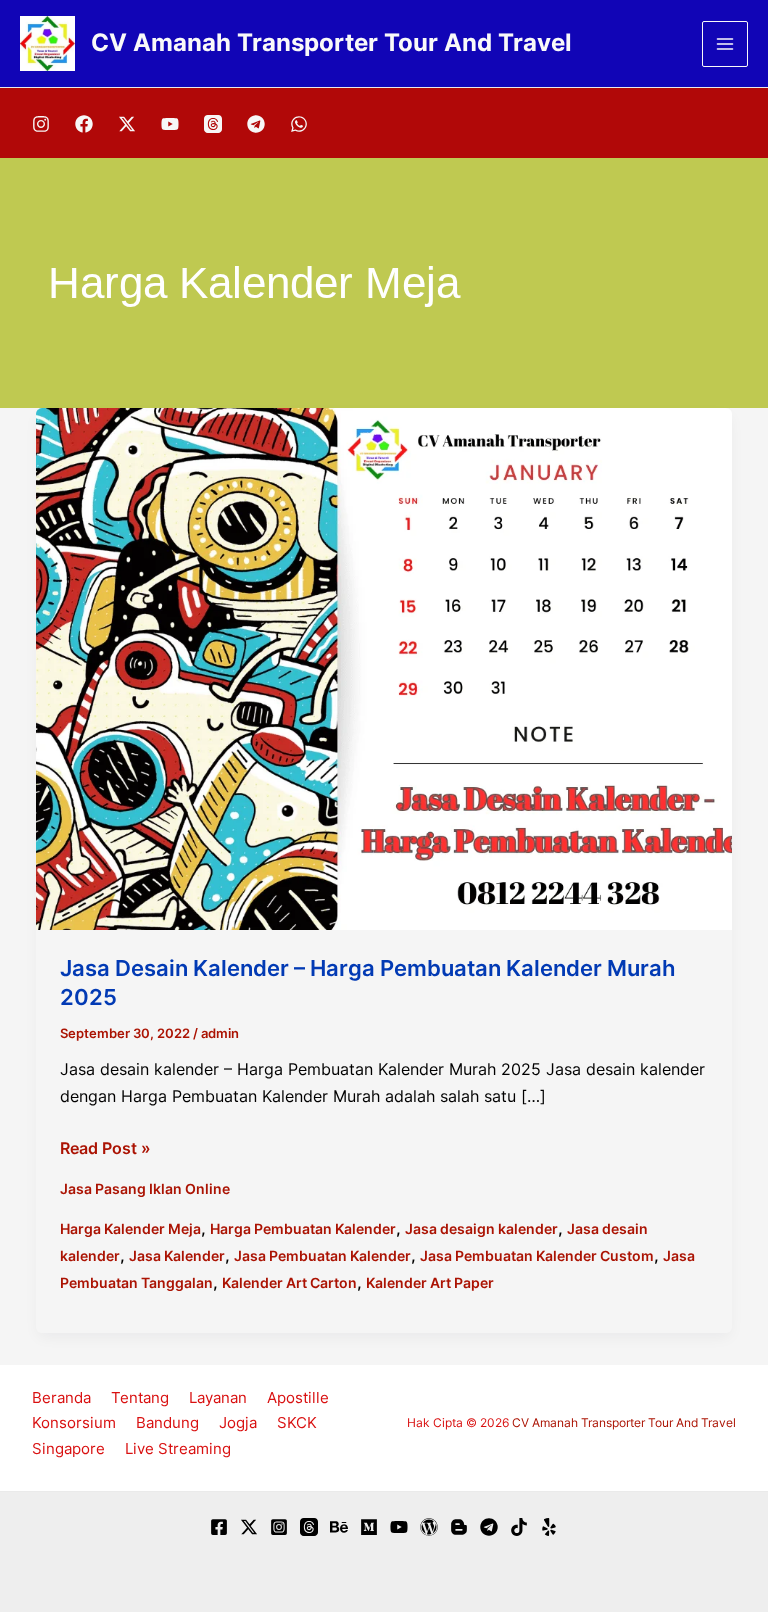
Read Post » (105, 1149)
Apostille (298, 1397)
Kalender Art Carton (289, 1282)
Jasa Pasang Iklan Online (145, 1188)
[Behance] (339, 1527)
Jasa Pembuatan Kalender (322, 1255)
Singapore (68, 1448)
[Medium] (369, 1527)
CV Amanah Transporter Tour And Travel (331, 42)
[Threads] (213, 124)
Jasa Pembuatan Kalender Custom (537, 1255)
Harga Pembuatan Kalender (303, 1228)
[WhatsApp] (299, 124)
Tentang (140, 1397)
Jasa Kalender (177, 1255)
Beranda (61, 1397)
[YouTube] (170, 124)
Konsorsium (74, 1422)
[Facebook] (84, 124)
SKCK (297, 1422)
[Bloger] (459, 1527)
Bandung (167, 1422)
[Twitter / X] (127, 124)
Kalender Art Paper (430, 1282)
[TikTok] (519, 1527)
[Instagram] (41, 124)
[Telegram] (256, 124)
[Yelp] (549, 1527)
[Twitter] (249, 1527)
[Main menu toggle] (725, 44)
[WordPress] (429, 1527)
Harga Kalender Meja (130, 1228)
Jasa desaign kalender (481, 1228)
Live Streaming (178, 1448)
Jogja (238, 1422)
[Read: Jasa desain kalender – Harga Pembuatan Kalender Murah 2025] (384, 667)
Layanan (218, 1397)
